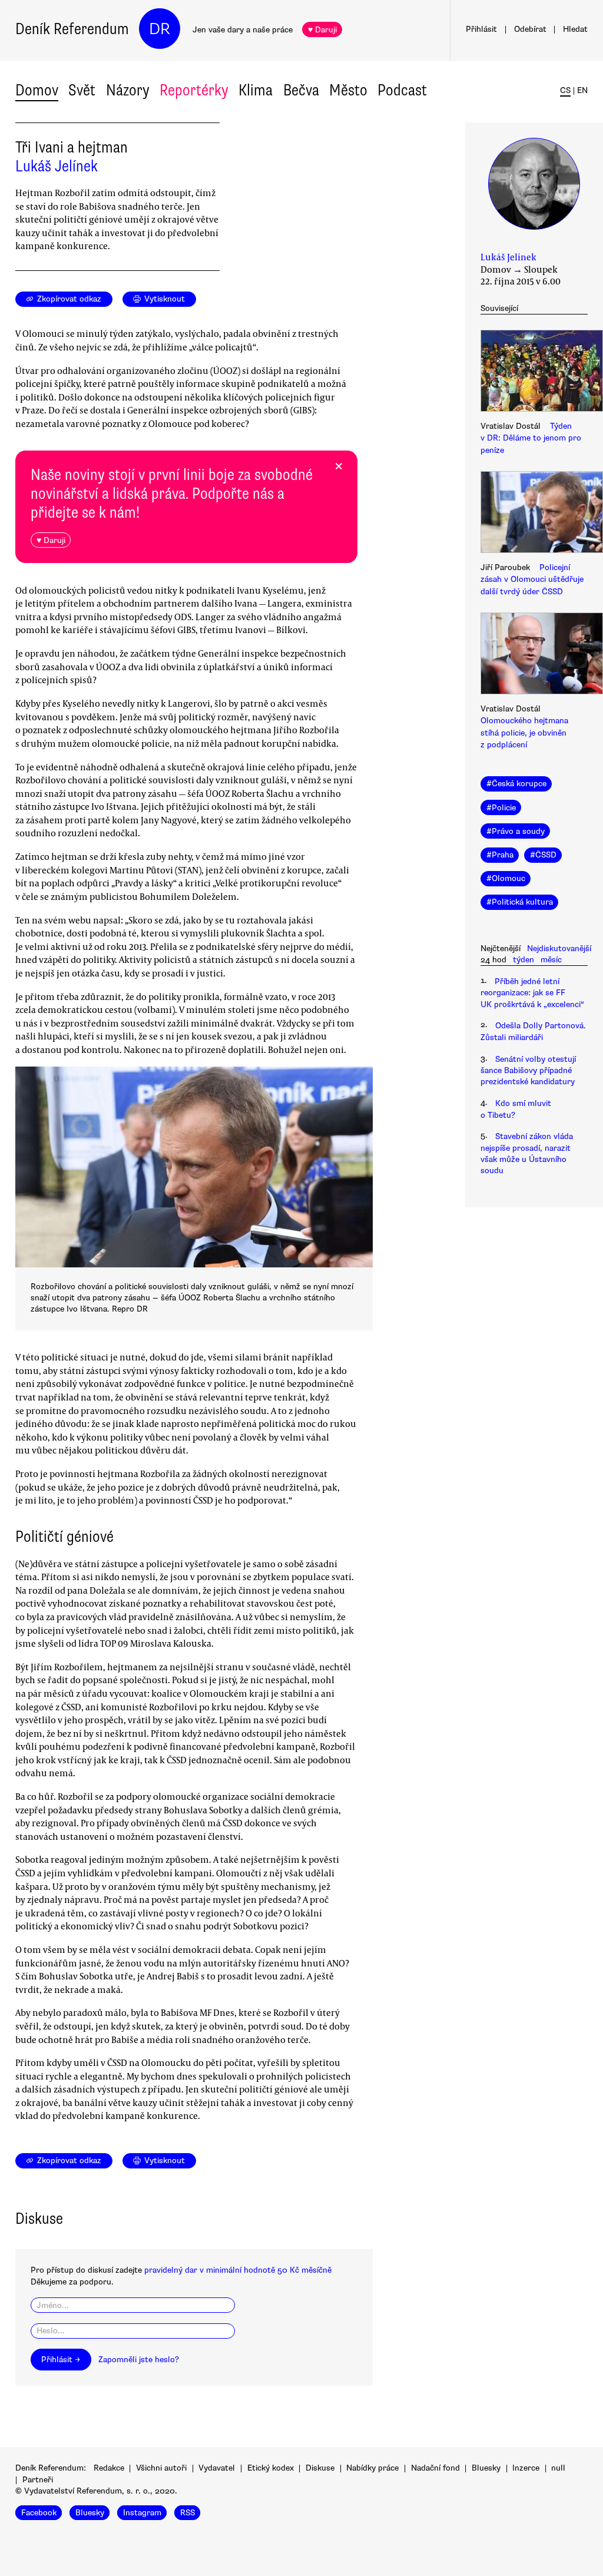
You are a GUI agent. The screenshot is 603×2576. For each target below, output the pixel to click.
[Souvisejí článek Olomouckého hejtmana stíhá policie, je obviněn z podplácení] (534, 655)
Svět (82, 90)
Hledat (575, 29)
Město (348, 90)
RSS (188, 2513)
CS (565, 90)
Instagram (142, 2513)
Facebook (39, 2513)
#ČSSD (543, 855)
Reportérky (194, 90)
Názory (128, 90)
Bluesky (486, 2468)
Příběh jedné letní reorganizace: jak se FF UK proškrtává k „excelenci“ (532, 993)
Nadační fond (435, 2468)
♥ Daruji (322, 30)
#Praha (500, 855)
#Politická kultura (520, 902)
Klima (256, 90)
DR (160, 29)
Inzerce (526, 2468)
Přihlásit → (61, 2360)
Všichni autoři (161, 2468)
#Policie (501, 808)
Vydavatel (217, 2468)
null (558, 2468)
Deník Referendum (72, 29)
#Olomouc (506, 878)
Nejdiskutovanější (559, 948)
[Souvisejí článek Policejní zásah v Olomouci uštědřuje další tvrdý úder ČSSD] (534, 514)
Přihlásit (481, 29)
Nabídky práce (372, 2468)
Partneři (38, 2480)
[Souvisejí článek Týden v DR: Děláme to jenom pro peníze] (534, 372)
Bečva (301, 90)
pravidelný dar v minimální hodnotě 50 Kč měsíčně (238, 2270)
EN (582, 90)
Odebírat (530, 29)
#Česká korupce (516, 784)
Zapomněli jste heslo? (139, 2360)
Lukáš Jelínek (57, 166)
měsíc (551, 960)
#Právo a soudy (516, 831)
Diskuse (320, 2468)
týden (524, 960)
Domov (37, 90)
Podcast (402, 90)
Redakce (109, 2468)
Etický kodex (271, 2468)
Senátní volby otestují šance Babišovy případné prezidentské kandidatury (528, 1071)
